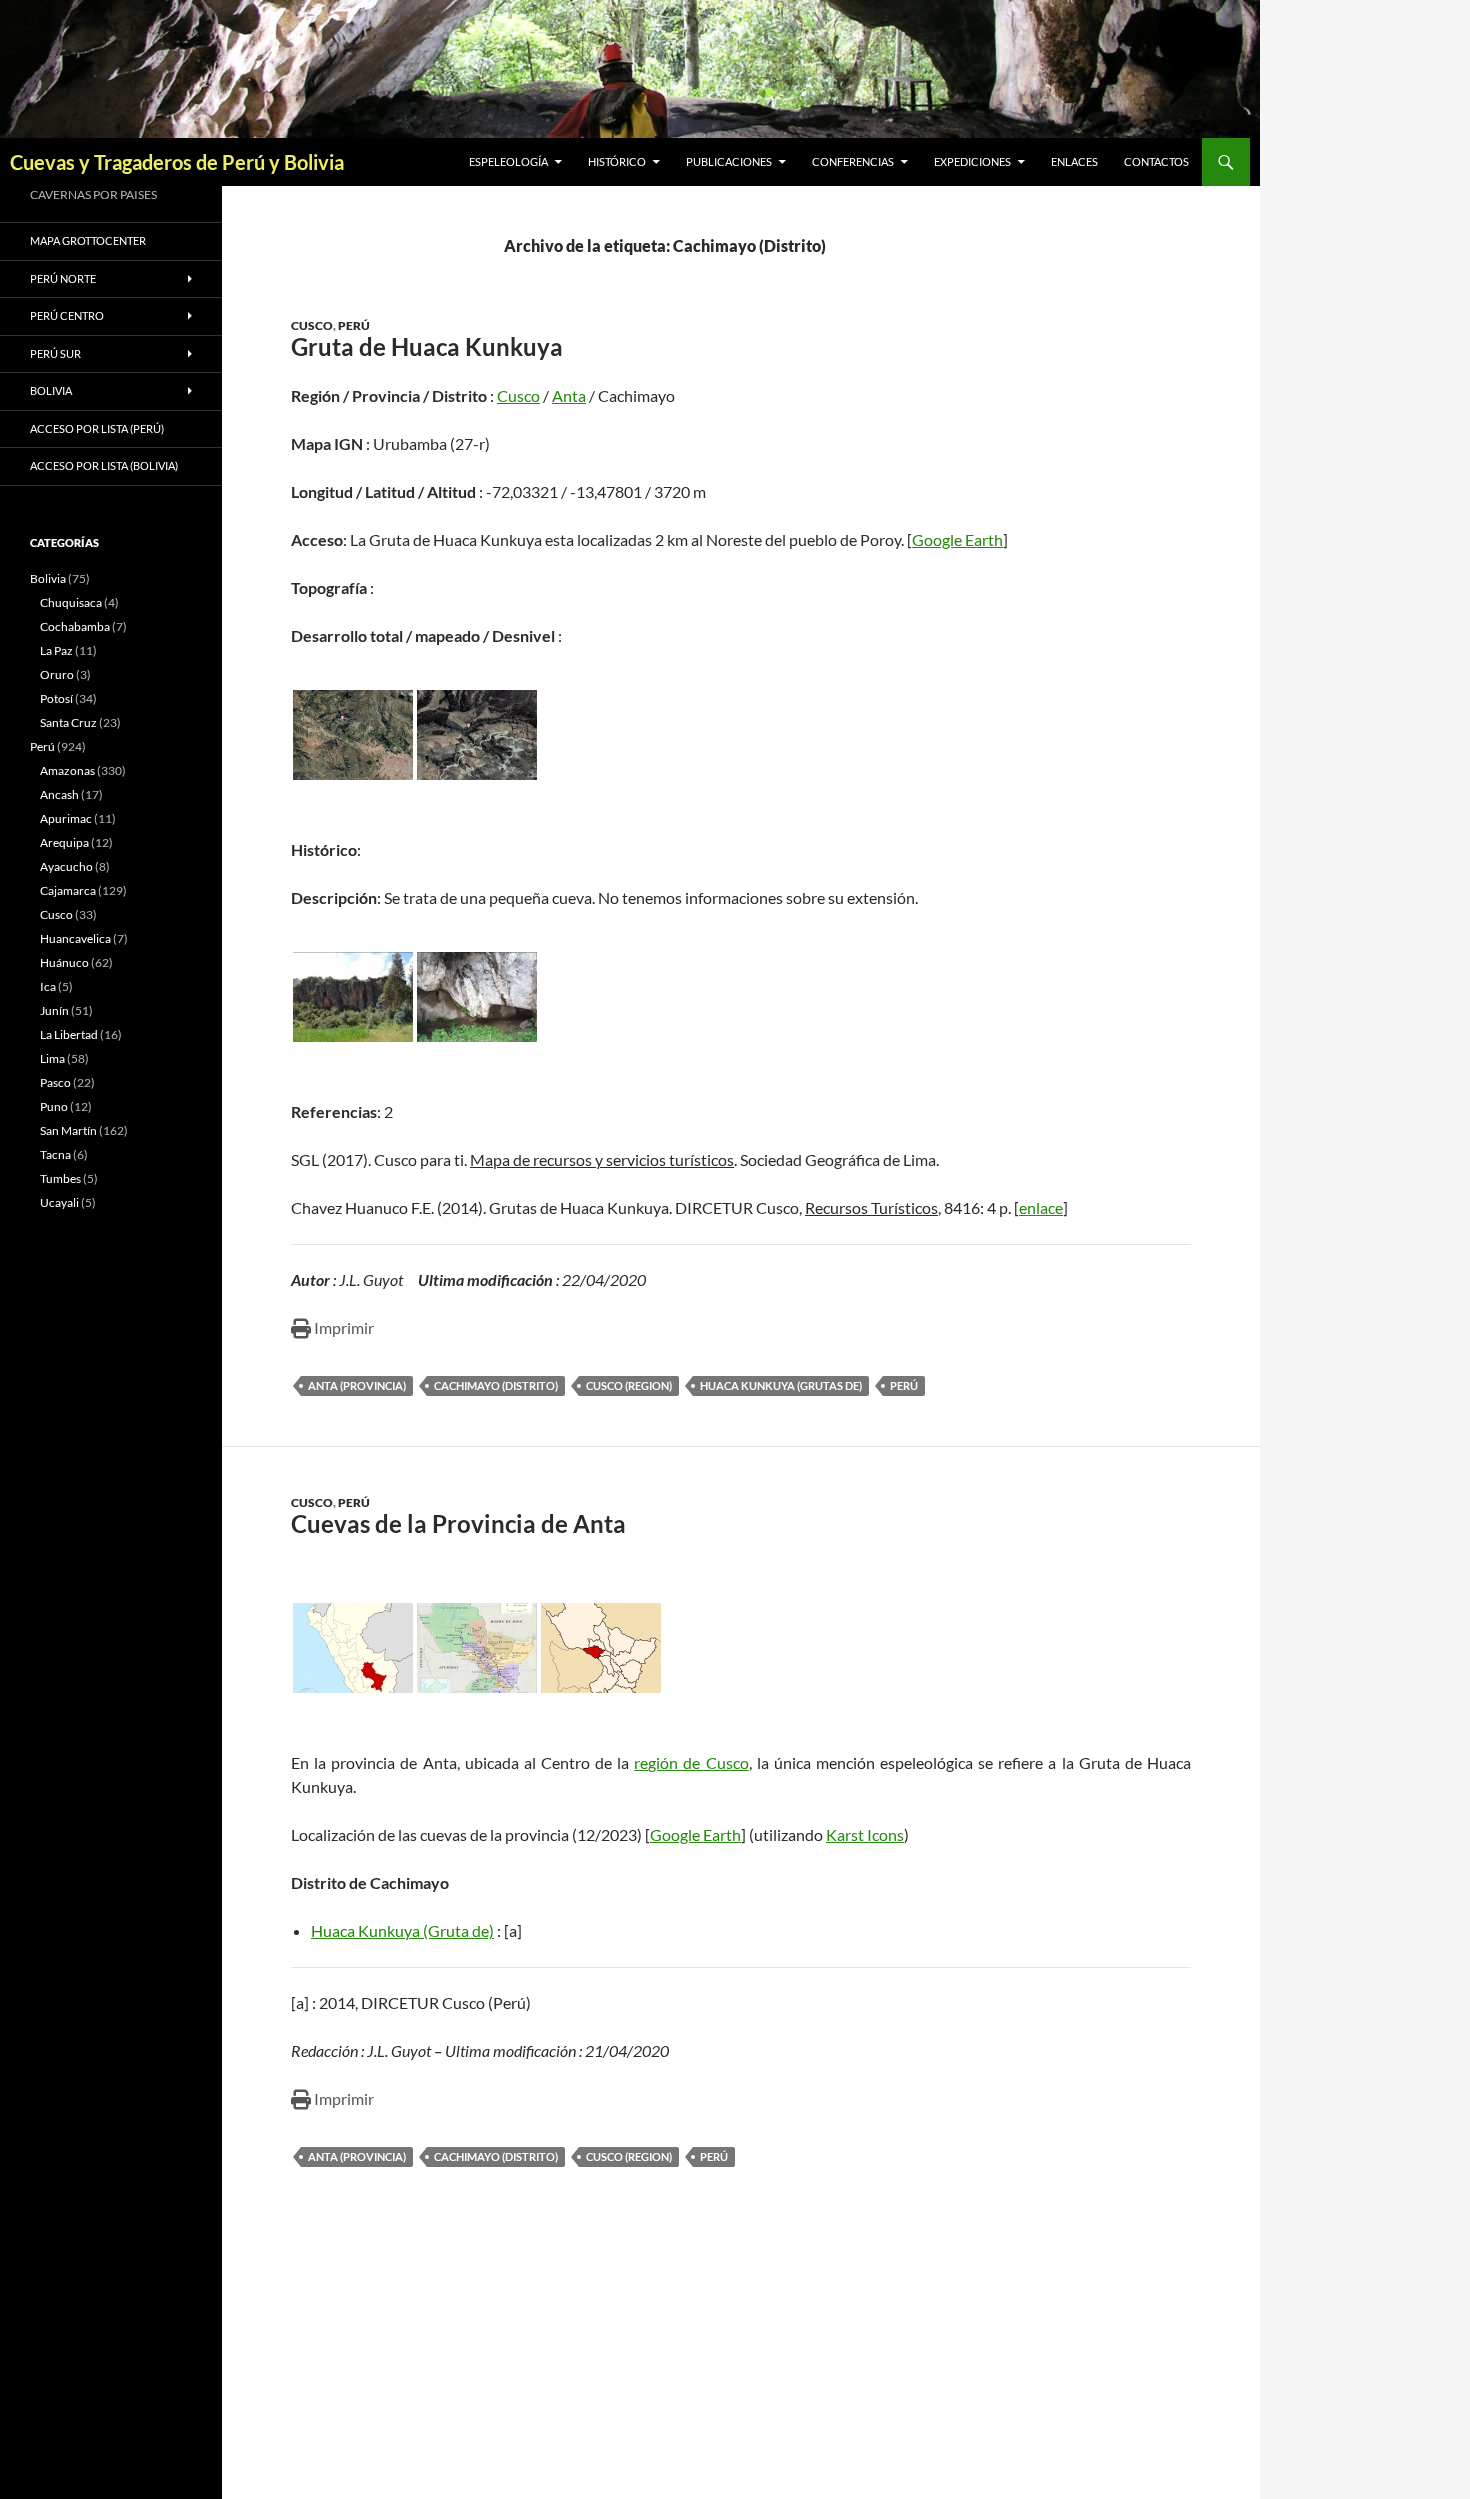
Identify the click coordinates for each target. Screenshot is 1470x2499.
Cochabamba (75, 626)
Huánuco (64, 962)
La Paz (56, 650)
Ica (48, 986)
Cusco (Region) (629, 1385)
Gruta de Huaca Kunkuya (427, 346)
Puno (54, 1106)
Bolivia (48, 578)
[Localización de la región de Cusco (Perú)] (353, 1648)
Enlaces (1074, 161)
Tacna (55, 1154)
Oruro (57, 674)
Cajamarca (68, 890)
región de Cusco (691, 1762)
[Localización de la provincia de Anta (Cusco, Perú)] (601, 1648)
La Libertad (69, 1034)
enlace (1041, 1207)
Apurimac (66, 818)
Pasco (55, 1082)
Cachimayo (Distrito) (496, 1385)
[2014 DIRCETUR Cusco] (353, 997)
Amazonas (67, 770)
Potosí (56, 698)
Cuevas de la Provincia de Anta (458, 1523)
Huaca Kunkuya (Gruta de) (402, 1930)
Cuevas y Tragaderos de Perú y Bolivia (177, 162)
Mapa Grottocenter (88, 240)
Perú (354, 325)
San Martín (68, 1130)
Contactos (1156, 161)
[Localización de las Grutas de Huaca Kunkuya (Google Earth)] (353, 735)
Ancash (59, 794)
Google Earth (957, 539)
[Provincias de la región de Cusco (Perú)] (477, 1648)
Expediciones (972, 161)
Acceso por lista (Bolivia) (104, 465)
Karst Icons (865, 1834)
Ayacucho (66, 866)
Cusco (312, 325)
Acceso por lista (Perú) (97, 428)
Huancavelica (75, 938)
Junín (54, 1010)
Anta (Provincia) (357, 1385)
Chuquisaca (71, 602)
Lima (52, 1058)
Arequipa (64, 842)
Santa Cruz (68, 722)
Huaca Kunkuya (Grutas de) (781, 1385)
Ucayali (59, 1202)
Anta (569, 395)
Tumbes (60, 1178)
